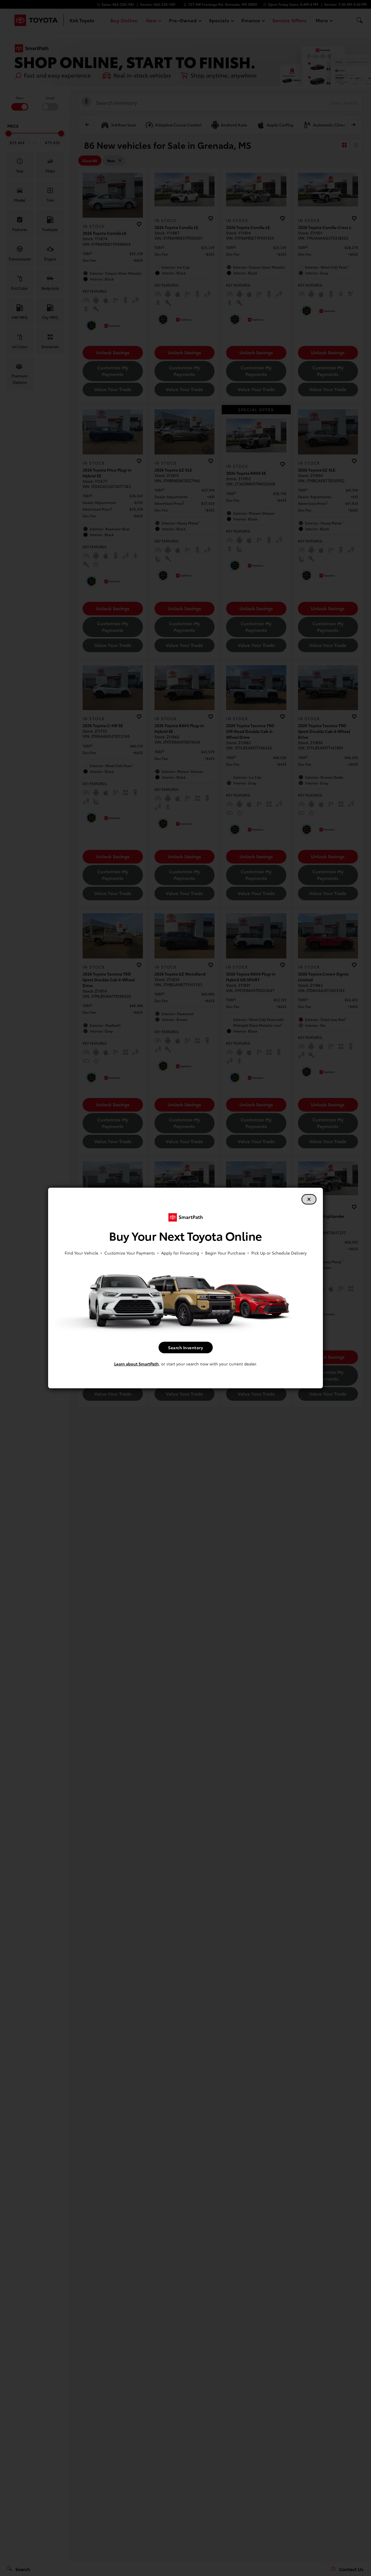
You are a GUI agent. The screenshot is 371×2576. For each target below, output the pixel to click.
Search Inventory (185, 1347)
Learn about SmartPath (137, 1364)
